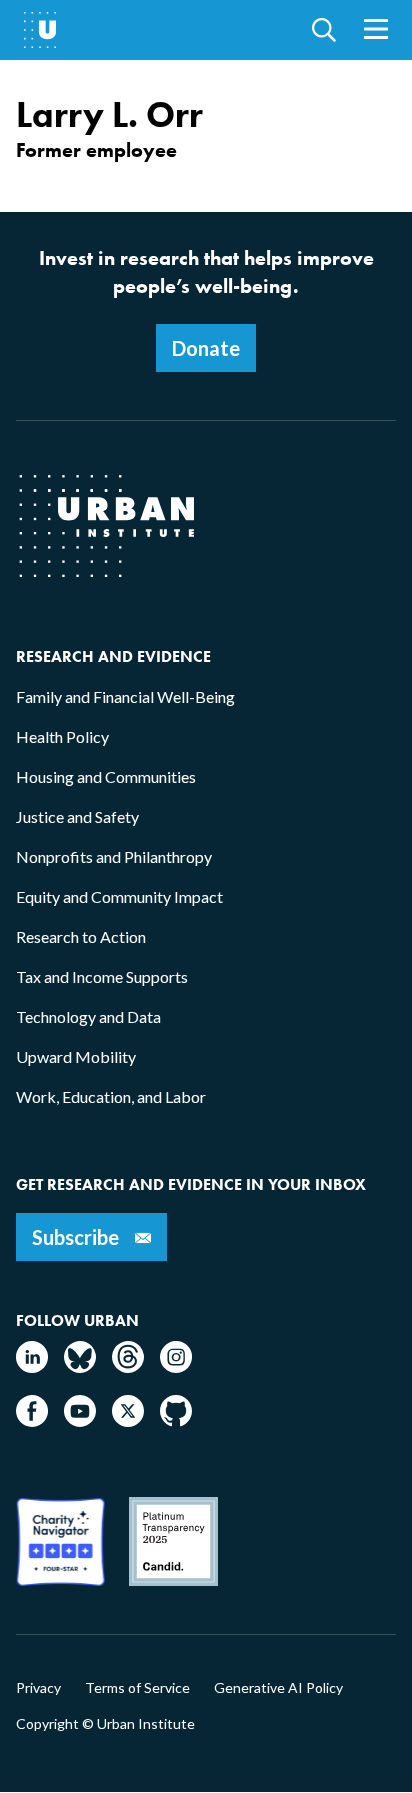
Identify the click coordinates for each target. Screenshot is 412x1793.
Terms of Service (137, 1688)
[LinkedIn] (32, 1366)
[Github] (176, 1420)
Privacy (38, 1688)
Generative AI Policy (278, 1688)
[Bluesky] (80, 1366)
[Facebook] (32, 1420)
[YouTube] (80, 1420)
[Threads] (128, 1366)
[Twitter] (128, 1420)
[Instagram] (176, 1366)
